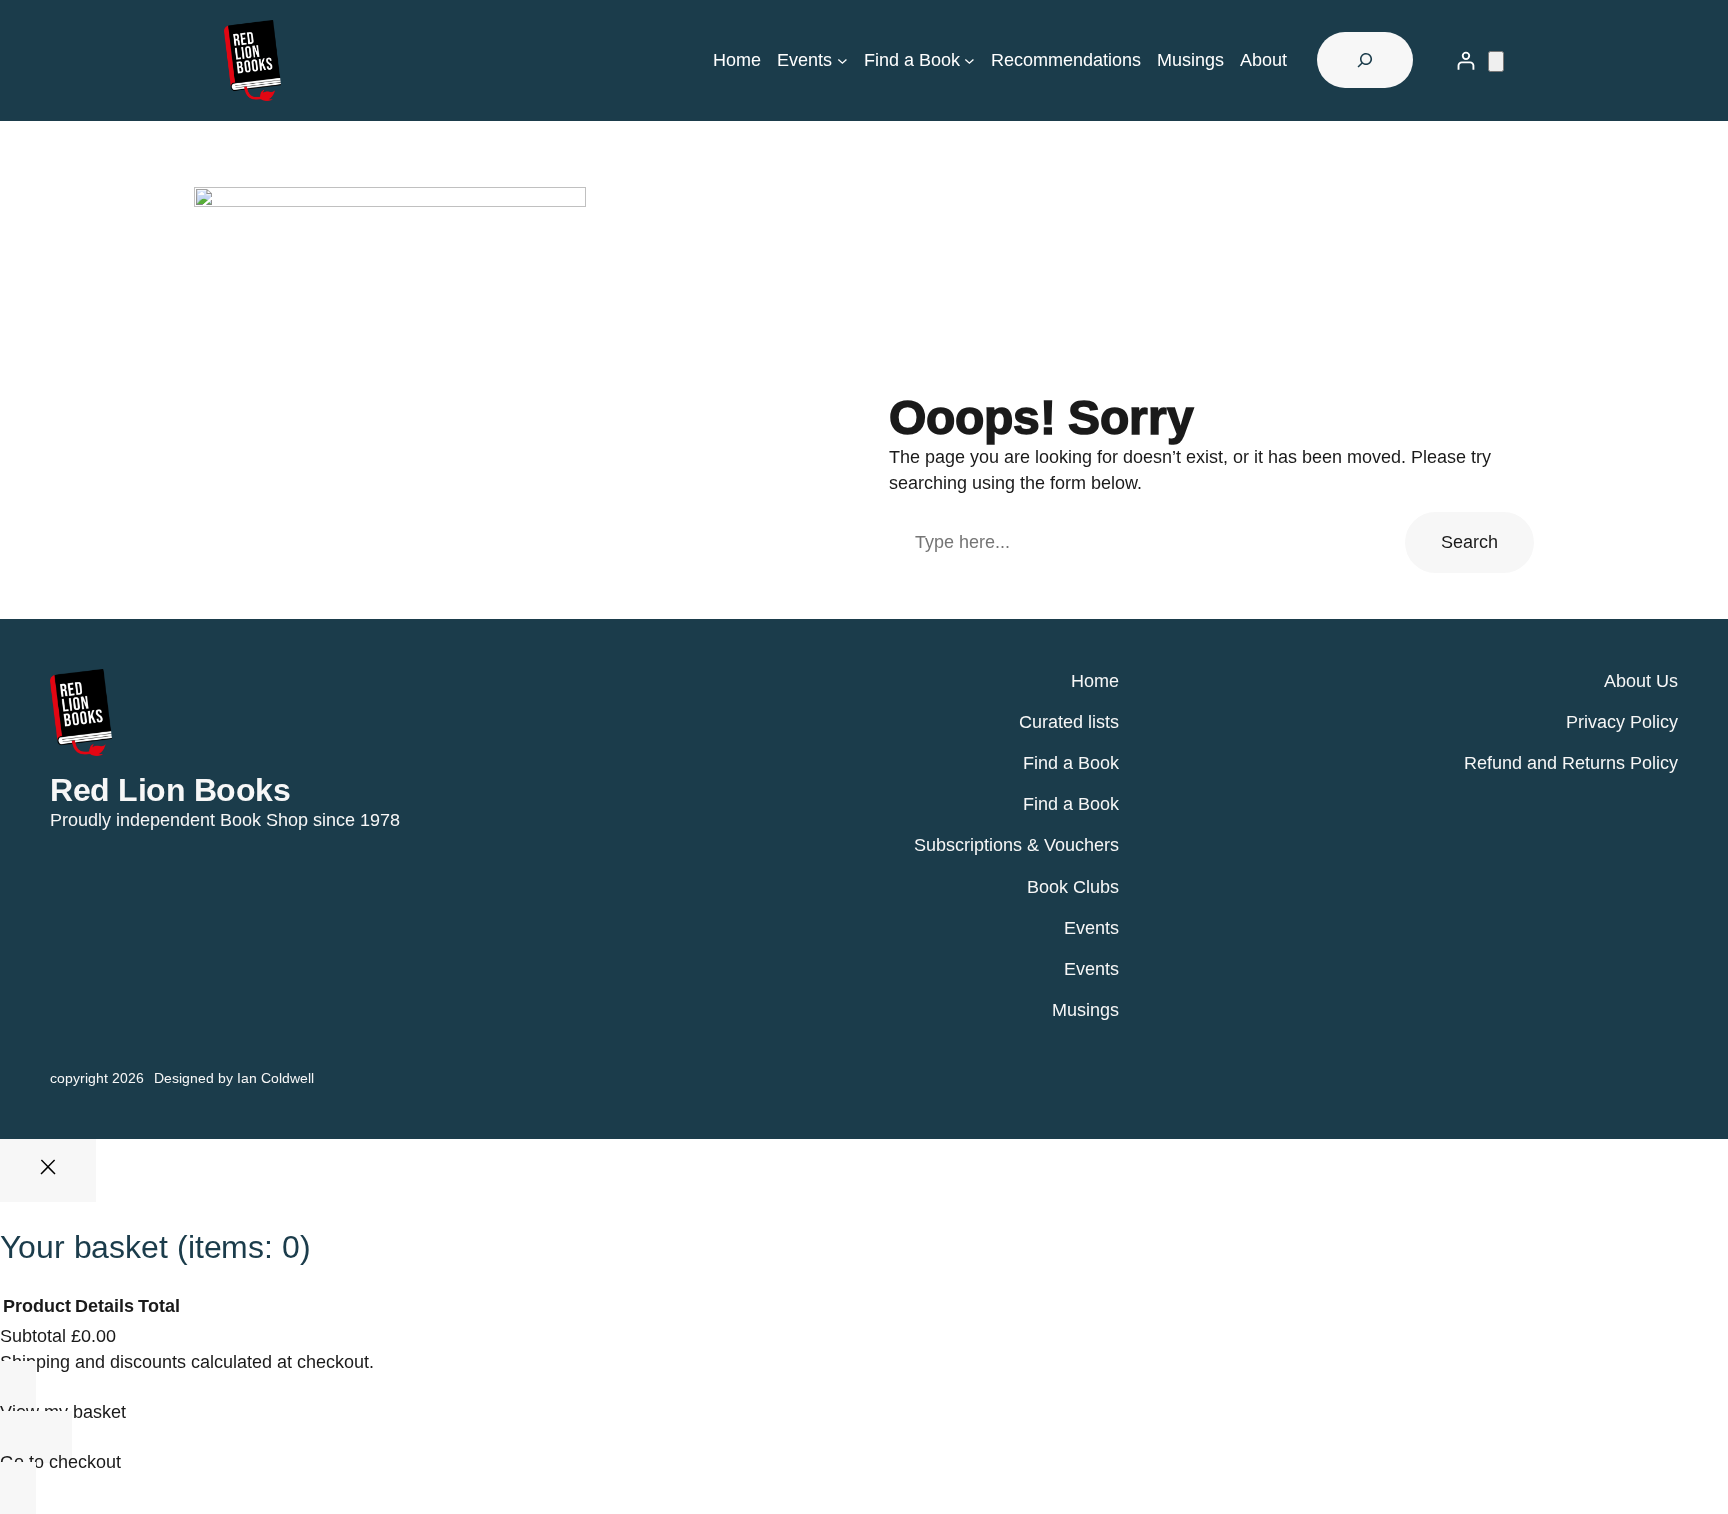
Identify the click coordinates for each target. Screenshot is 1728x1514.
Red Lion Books (170, 790)
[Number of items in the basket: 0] (1496, 61)
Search (1469, 542)
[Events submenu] (842, 60)
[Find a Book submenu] (969, 60)
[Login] (1465, 60)
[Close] (48, 1170)
